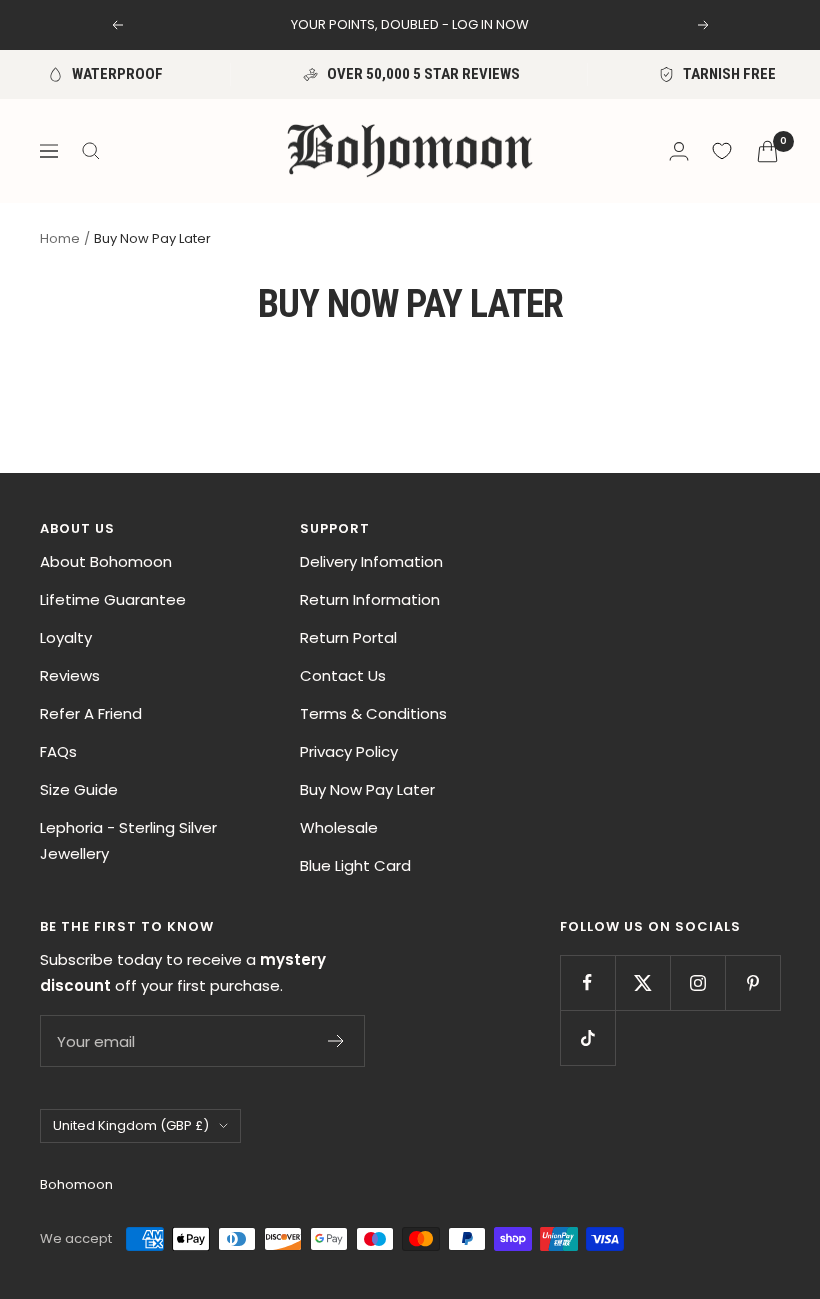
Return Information (370, 599)
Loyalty (66, 637)
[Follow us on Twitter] (642, 982)
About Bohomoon (106, 561)
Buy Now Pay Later (367, 789)
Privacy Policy (349, 751)
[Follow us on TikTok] (587, 1037)
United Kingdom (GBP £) (131, 1125)
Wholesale (339, 827)
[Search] (91, 151)
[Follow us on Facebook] (587, 982)
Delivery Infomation (371, 561)
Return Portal (348, 637)
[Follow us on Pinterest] (752, 982)
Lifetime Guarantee (113, 599)
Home (60, 238)
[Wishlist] (722, 151)
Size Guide (79, 789)
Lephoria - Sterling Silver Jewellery (128, 840)
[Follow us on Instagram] (697, 982)
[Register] (336, 1041)
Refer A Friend (91, 713)
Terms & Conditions (373, 713)
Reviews (70, 675)
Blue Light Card (355, 865)
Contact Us (343, 675)
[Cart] (767, 151)
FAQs (58, 751)
